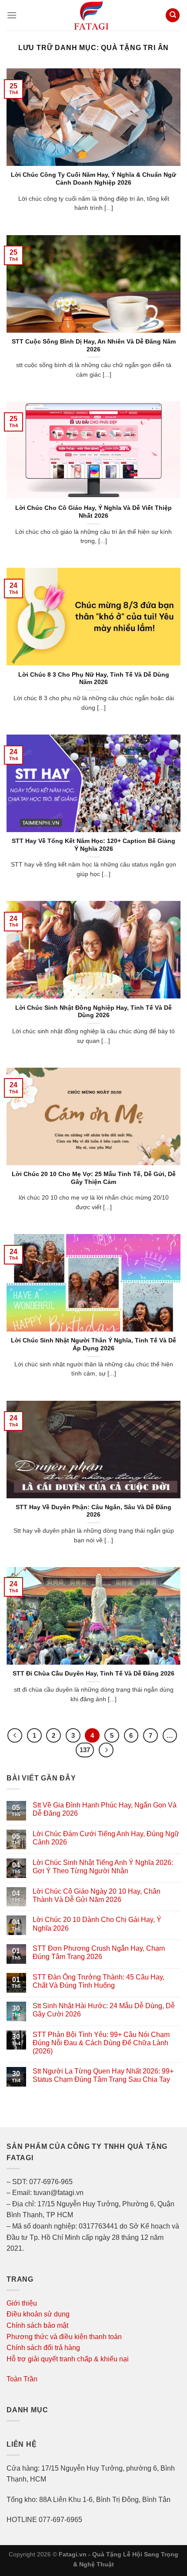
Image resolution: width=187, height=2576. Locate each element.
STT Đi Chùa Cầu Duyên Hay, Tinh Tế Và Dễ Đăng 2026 (93, 1674)
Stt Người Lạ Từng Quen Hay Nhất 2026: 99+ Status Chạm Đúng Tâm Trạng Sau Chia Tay (103, 2075)
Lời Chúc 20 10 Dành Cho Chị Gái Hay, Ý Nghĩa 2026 (97, 1924)
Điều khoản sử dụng (38, 2314)
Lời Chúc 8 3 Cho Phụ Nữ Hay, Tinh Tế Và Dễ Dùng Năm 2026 (94, 679)
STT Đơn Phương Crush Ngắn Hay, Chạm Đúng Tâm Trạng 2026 (99, 1952)
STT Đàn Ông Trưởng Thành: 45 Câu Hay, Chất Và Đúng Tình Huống (99, 1981)
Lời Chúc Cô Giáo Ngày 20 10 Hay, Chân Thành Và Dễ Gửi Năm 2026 (97, 1895)
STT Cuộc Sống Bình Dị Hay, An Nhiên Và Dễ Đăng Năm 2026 (94, 346)
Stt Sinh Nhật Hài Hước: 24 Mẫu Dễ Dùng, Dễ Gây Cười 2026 (104, 2010)
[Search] (173, 15)
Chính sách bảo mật (37, 2325)
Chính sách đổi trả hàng (43, 2348)
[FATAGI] (91, 15)
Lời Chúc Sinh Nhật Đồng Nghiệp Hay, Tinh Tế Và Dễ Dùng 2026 (93, 1012)
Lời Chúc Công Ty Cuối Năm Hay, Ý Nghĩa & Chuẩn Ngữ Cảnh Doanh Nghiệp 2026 (93, 179)
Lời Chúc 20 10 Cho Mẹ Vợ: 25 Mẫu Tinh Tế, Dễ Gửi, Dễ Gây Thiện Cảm (94, 1178)
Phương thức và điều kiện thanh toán (64, 2337)
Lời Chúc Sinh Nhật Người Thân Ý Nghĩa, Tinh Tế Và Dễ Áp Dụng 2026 (93, 1344)
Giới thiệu (22, 2303)
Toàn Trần (22, 2379)
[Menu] (12, 15)
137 (85, 1750)
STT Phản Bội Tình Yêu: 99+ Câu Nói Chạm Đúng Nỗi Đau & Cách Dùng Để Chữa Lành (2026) (101, 2043)
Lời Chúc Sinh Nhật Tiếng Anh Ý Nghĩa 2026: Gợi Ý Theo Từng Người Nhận (103, 1867)
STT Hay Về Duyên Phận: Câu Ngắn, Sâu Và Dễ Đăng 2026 (93, 1511)
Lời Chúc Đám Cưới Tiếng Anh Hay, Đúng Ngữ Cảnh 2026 (106, 1838)
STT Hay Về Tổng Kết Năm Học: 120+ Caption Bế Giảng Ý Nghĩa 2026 (93, 845)
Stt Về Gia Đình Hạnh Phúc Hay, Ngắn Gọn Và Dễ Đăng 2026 (105, 1809)
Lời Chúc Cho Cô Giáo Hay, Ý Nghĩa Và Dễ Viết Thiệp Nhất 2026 (93, 512)
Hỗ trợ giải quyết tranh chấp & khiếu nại (68, 2359)
